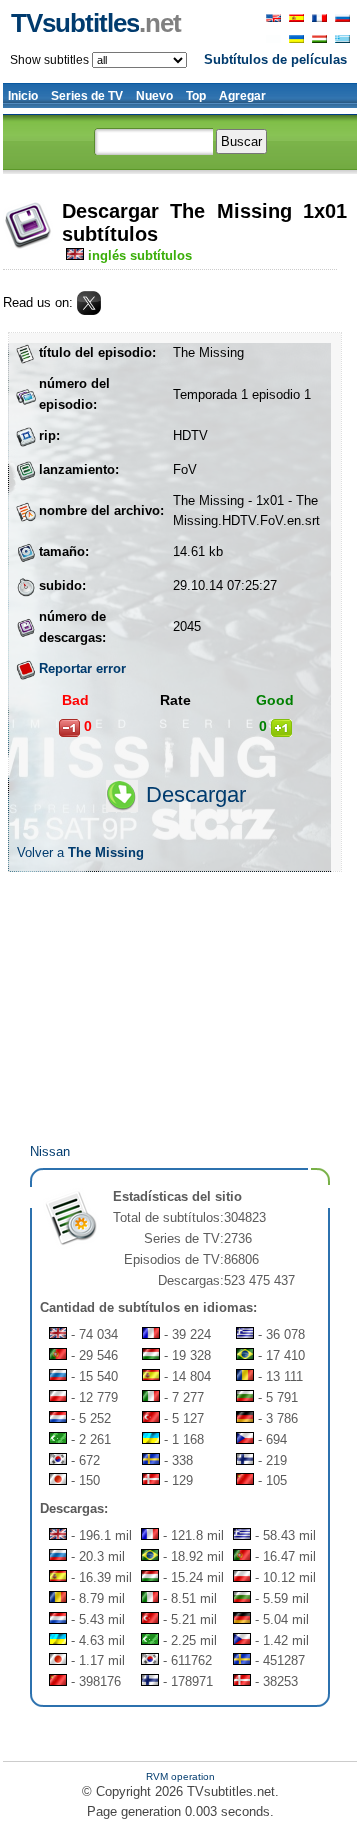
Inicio (23, 96)
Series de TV (87, 96)
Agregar (242, 96)
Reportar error (82, 668)
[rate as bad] (69, 728)
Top (196, 96)
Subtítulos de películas (275, 59)
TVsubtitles (96, 23)
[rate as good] (281, 728)
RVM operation (180, 1776)
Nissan (50, 1151)
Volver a (80, 852)
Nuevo (154, 96)
